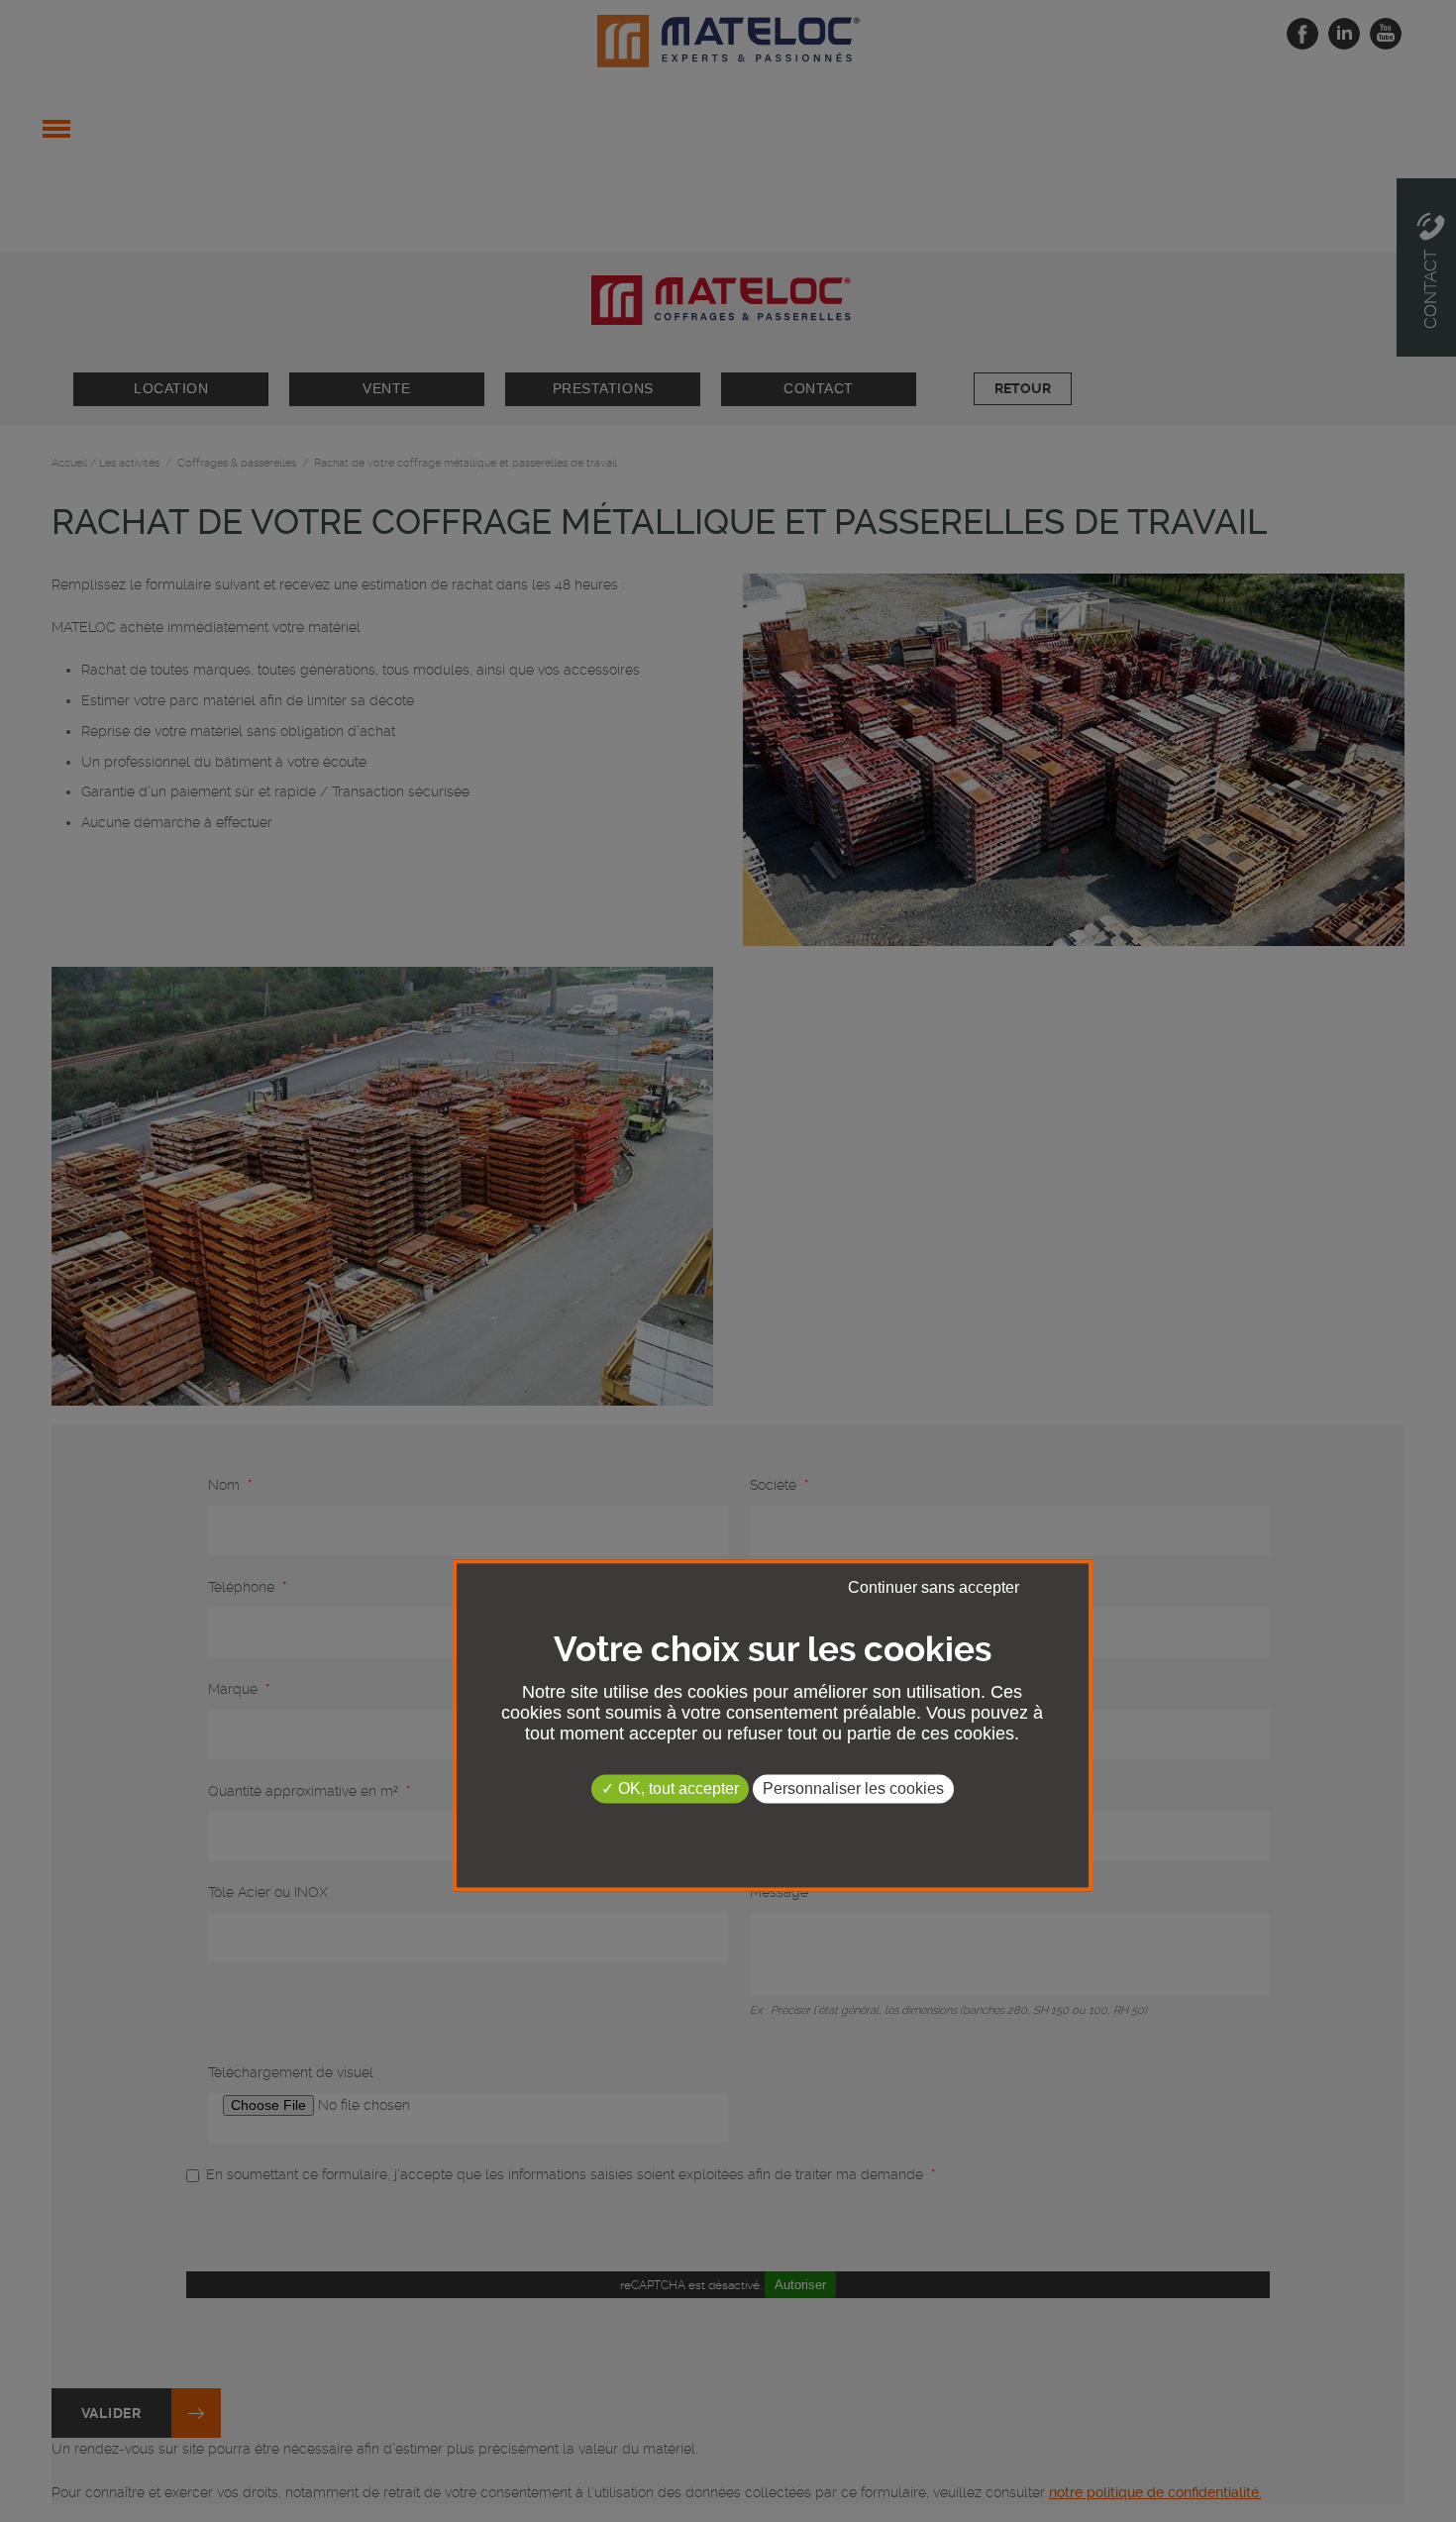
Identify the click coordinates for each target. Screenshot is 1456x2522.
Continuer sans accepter (934, 1587)
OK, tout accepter (676, 1788)
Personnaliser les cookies (853, 1788)
